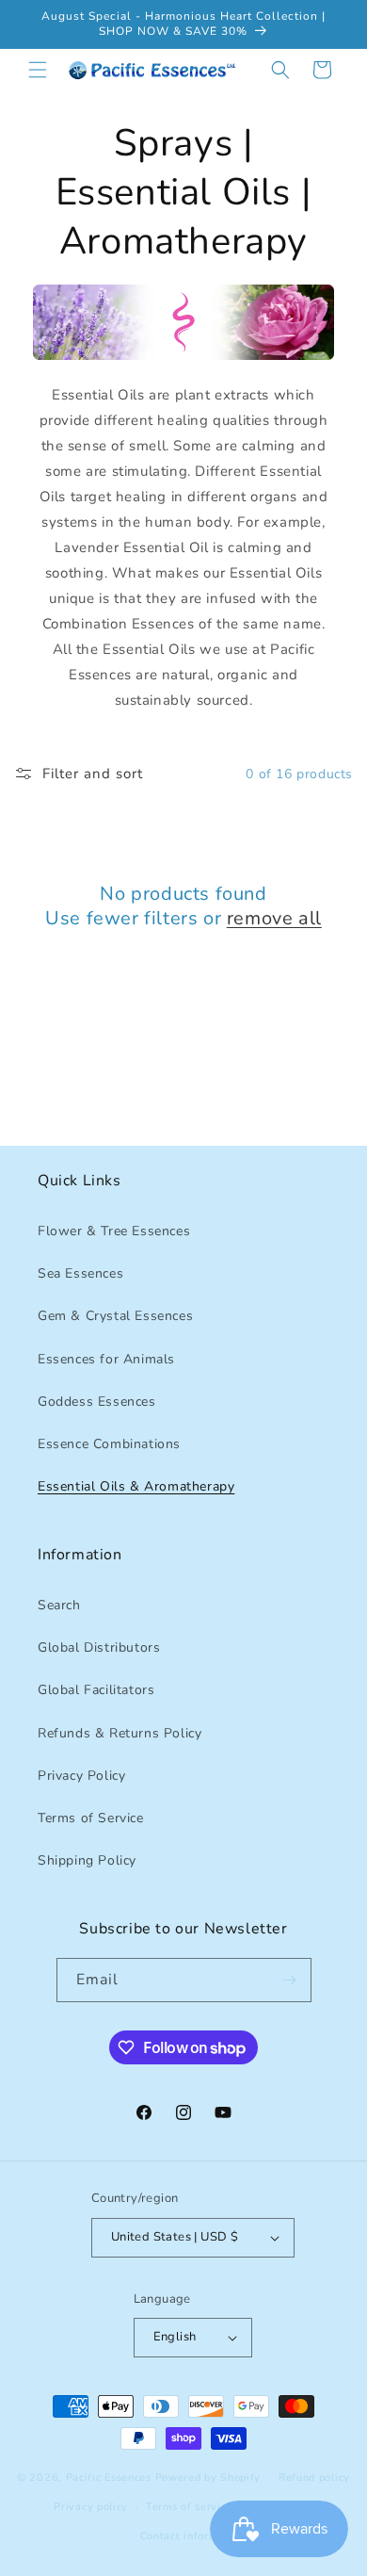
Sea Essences (80, 1273)
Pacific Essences (109, 2478)
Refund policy (314, 2478)
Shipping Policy (87, 1860)
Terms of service (189, 2507)
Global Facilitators (96, 1690)
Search (59, 1605)
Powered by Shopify (208, 2478)
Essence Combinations (109, 1444)
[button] (38, 70)
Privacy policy (91, 2507)
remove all (274, 919)
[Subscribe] (290, 1980)
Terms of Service (91, 1818)
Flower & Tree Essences (114, 1231)
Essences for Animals (106, 1359)
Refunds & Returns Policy (120, 1733)
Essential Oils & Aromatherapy (136, 1486)
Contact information (192, 2536)
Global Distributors (99, 1647)
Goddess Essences (97, 1402)
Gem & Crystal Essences (115, 1316)
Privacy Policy (81, 1776)
